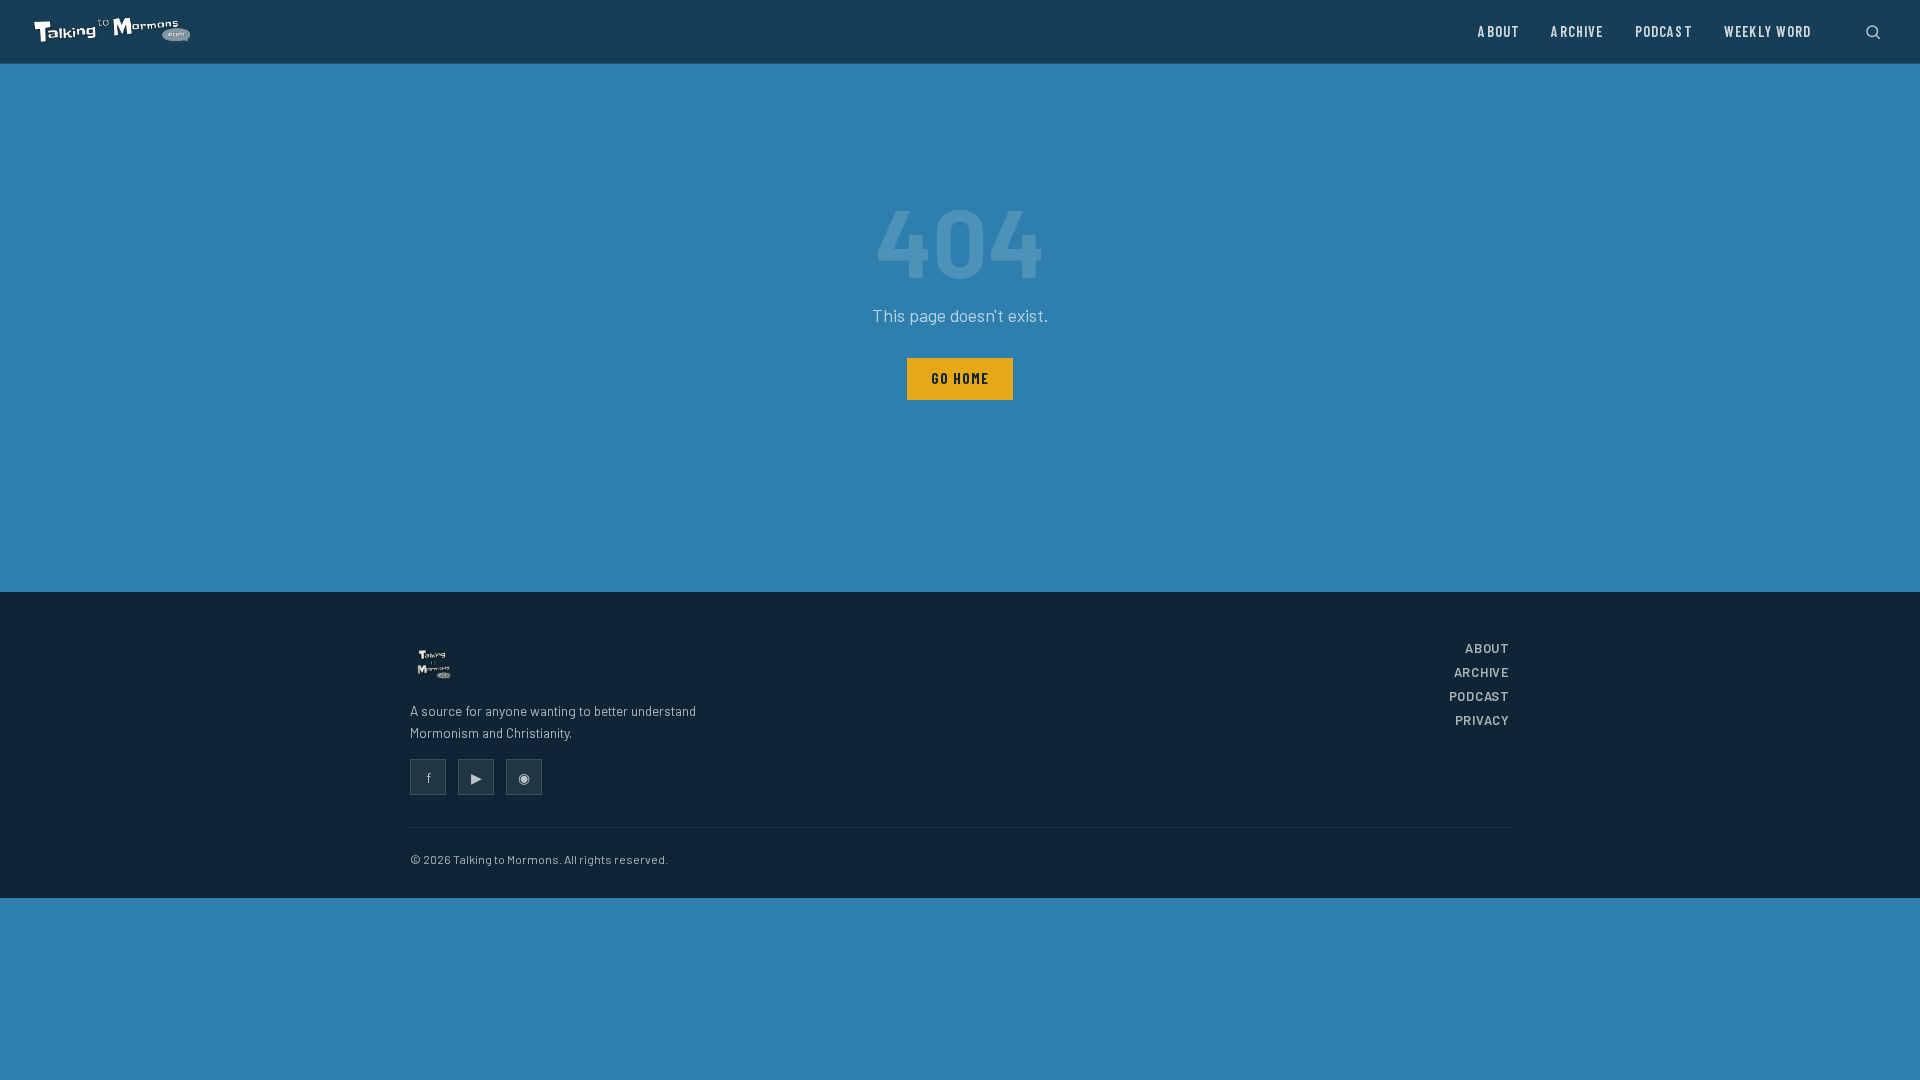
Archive (1577, 31)
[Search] (1872, 31)
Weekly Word (1768, 31)
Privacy (1482, 720)
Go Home (959, 378)
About (1499, 31)
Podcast (1664, 31)
